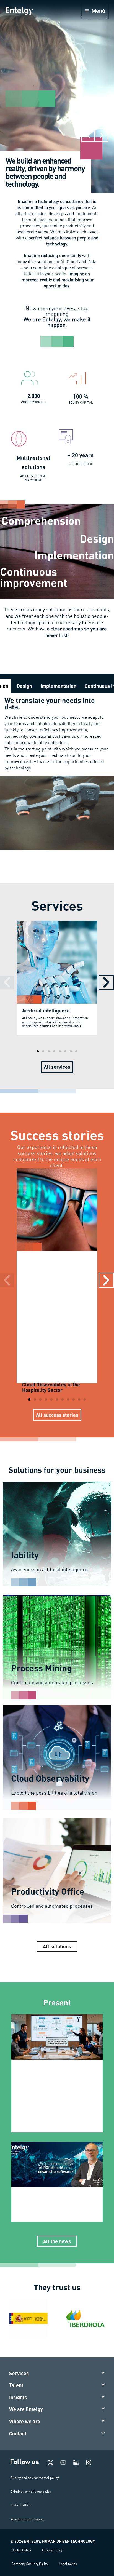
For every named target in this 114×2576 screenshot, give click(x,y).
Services (19, 2373)
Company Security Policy (30, 2564)
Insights (18, 2397)
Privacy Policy (52, 2550)
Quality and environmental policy (35, 2478)
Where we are (25, 2421)
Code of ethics (21, 2505)
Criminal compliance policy (31, 2491)
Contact (18, 2433)
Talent (16, 2385)
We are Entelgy (26, 2409)
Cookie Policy (21, 2550)
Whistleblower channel (28, 2519)
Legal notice (68, 2564)
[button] (88, 135)
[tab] (24, 686)
